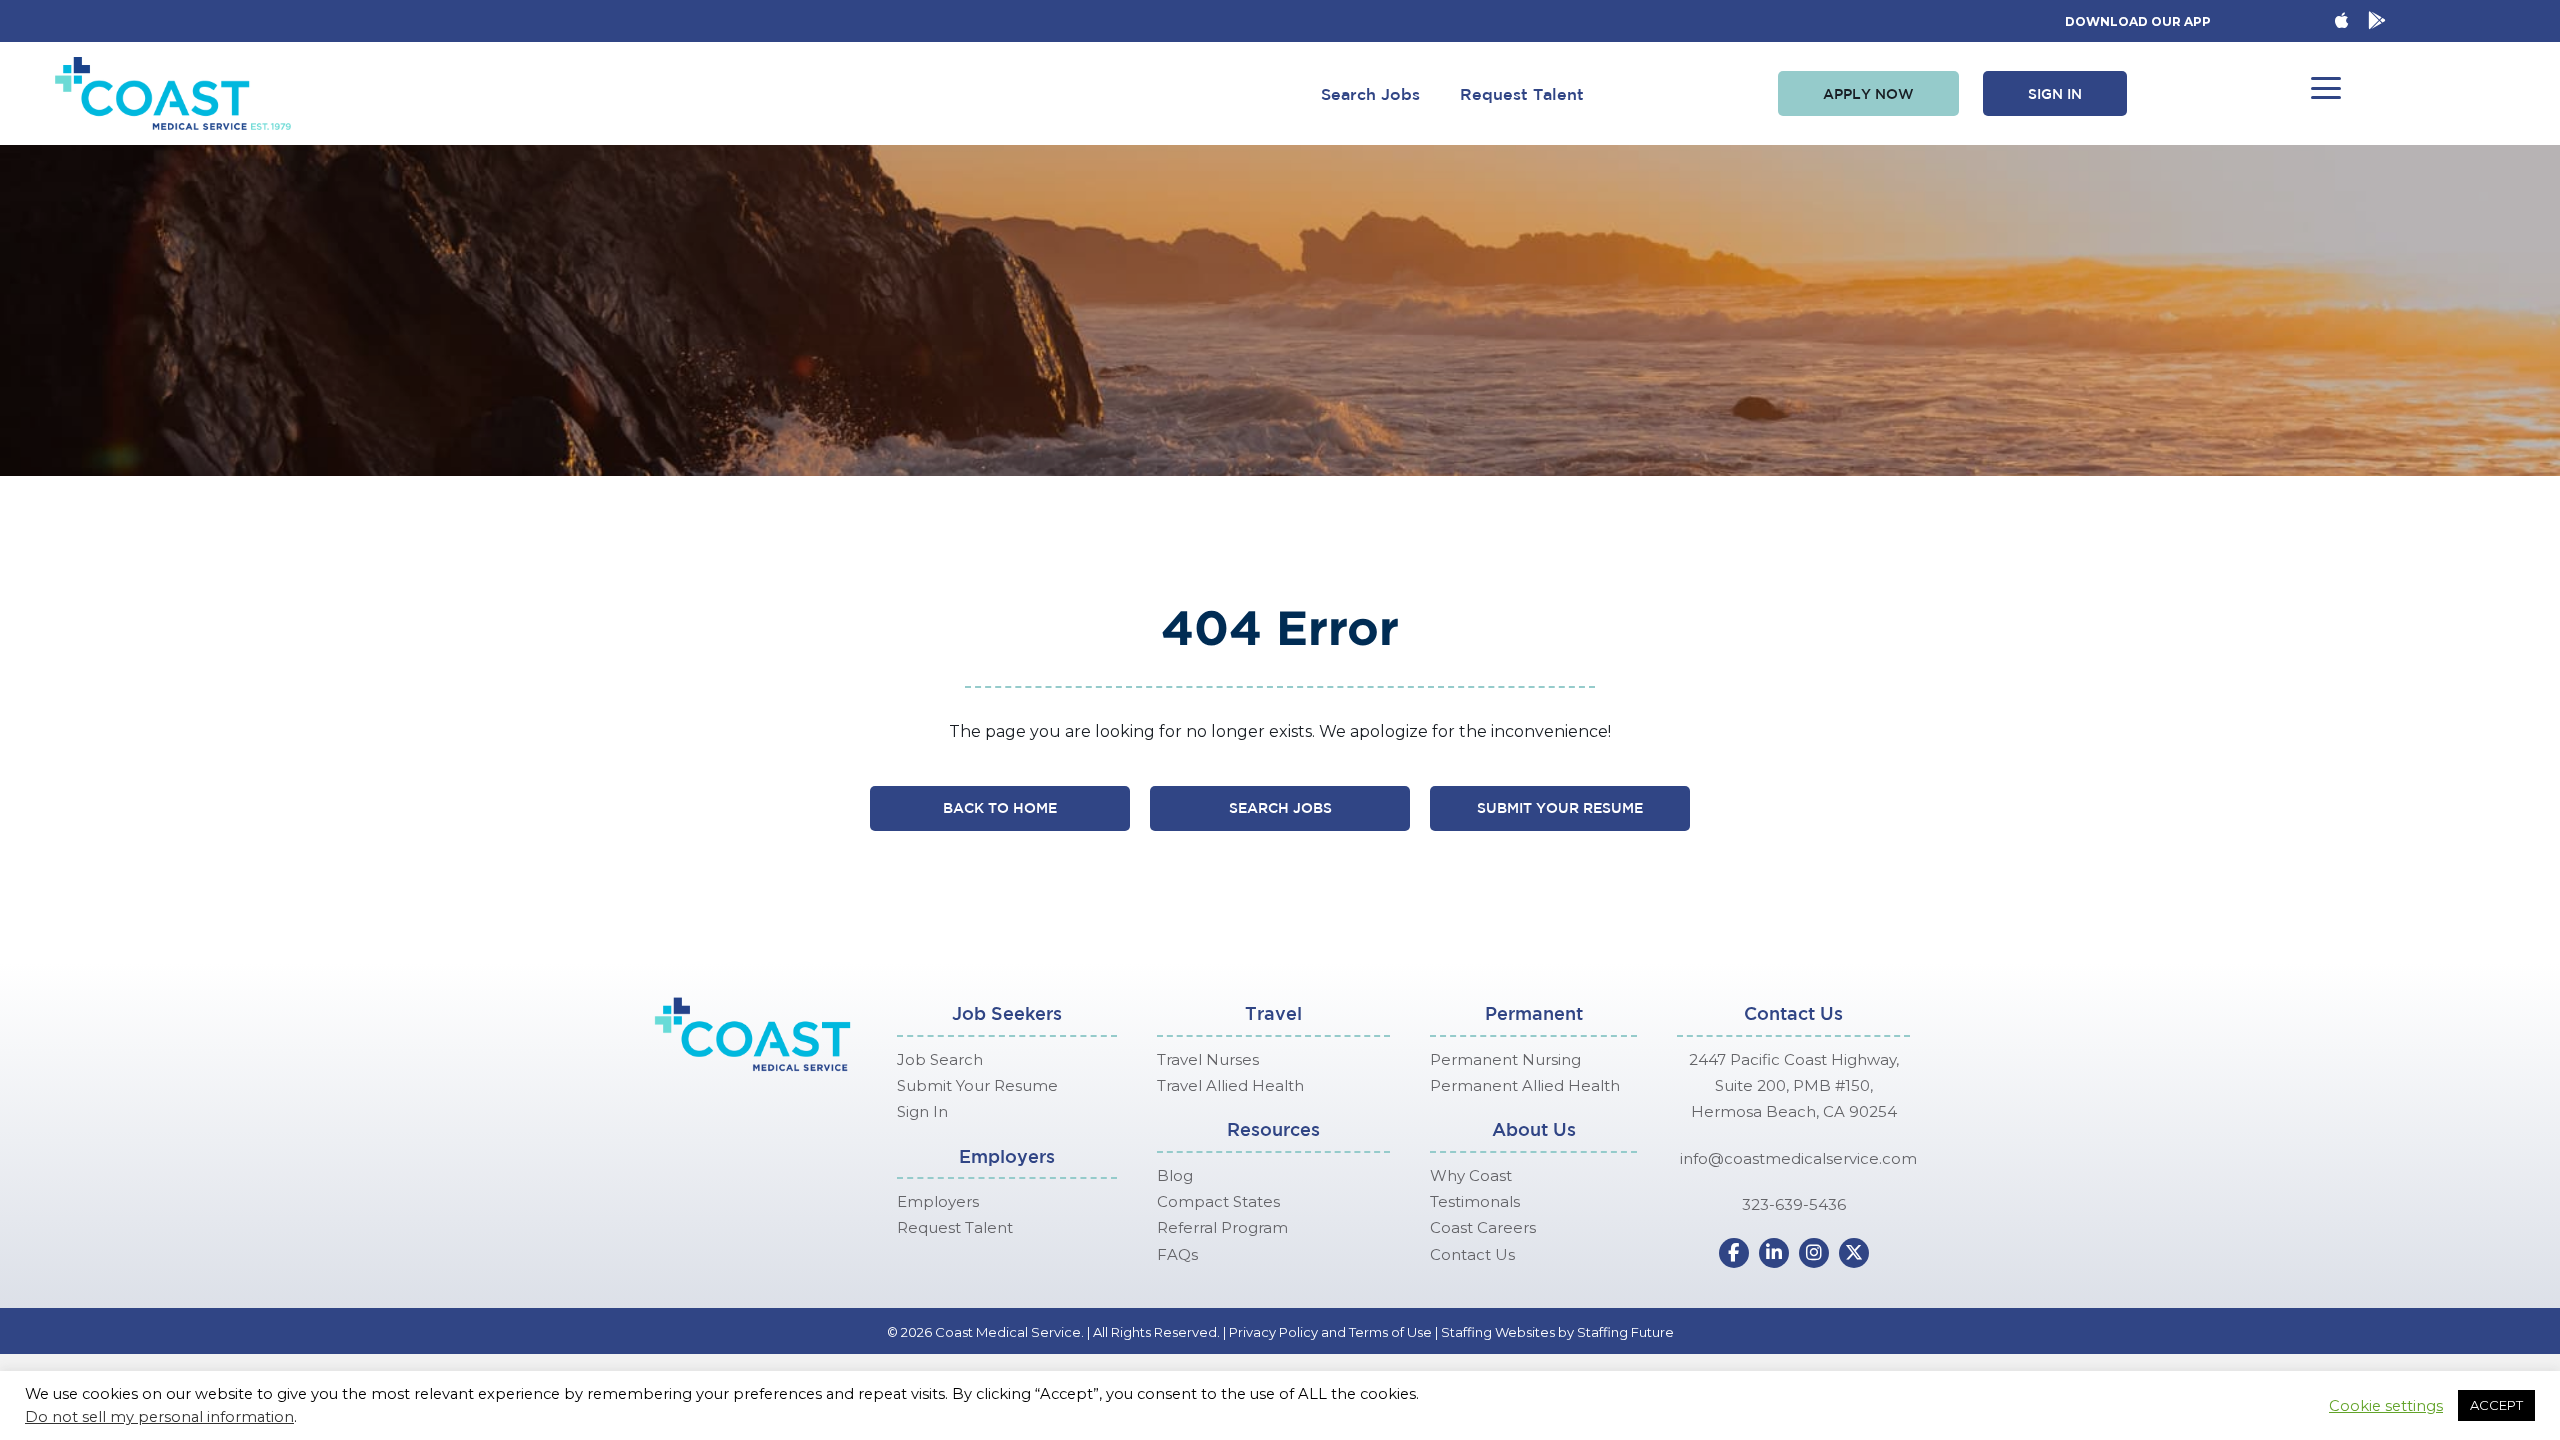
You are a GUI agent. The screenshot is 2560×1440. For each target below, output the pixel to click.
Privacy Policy (1273, 1332)
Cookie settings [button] (2386, 1406)
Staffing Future (1625, 1332)
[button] (1868, 94)
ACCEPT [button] (2496, 1405)
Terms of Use (1390, 1332)
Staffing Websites (1498, 1332)
